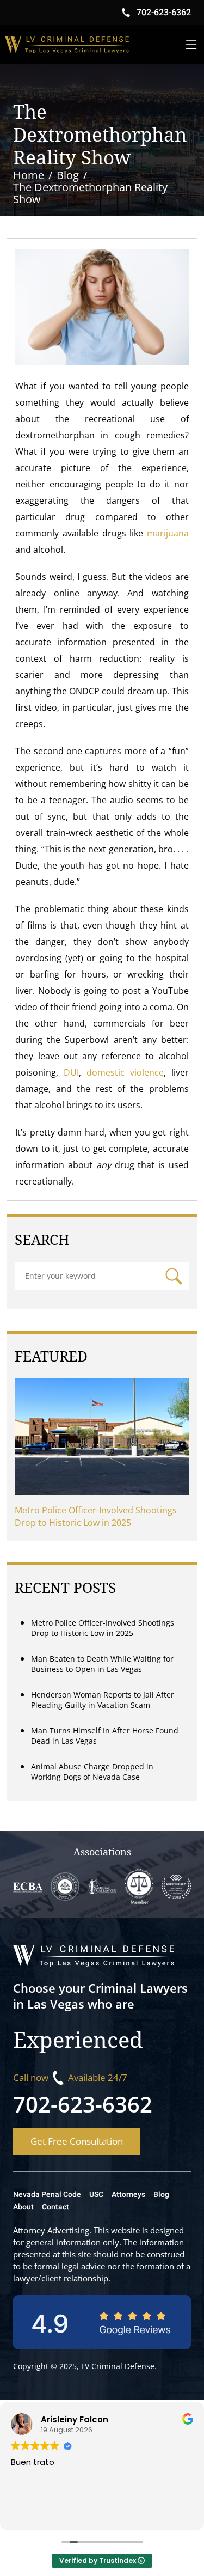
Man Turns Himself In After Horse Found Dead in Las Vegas (105, 1736)
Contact (55, 2207)
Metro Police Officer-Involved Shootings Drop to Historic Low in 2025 (96, 1516)
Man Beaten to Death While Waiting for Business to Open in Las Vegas (102, 1664)
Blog (161, 2195)
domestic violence (125, 1072)
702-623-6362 (83, 2104)
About (23, 2207)
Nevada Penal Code (47, 2195)
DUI (71, 1072)
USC (96, 2195)
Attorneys (128, 2195)
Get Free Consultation (77, 2141)
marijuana (166, 533)
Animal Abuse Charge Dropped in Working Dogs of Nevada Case (92, 1772)
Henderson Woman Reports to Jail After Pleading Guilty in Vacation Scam (103, 1700)
